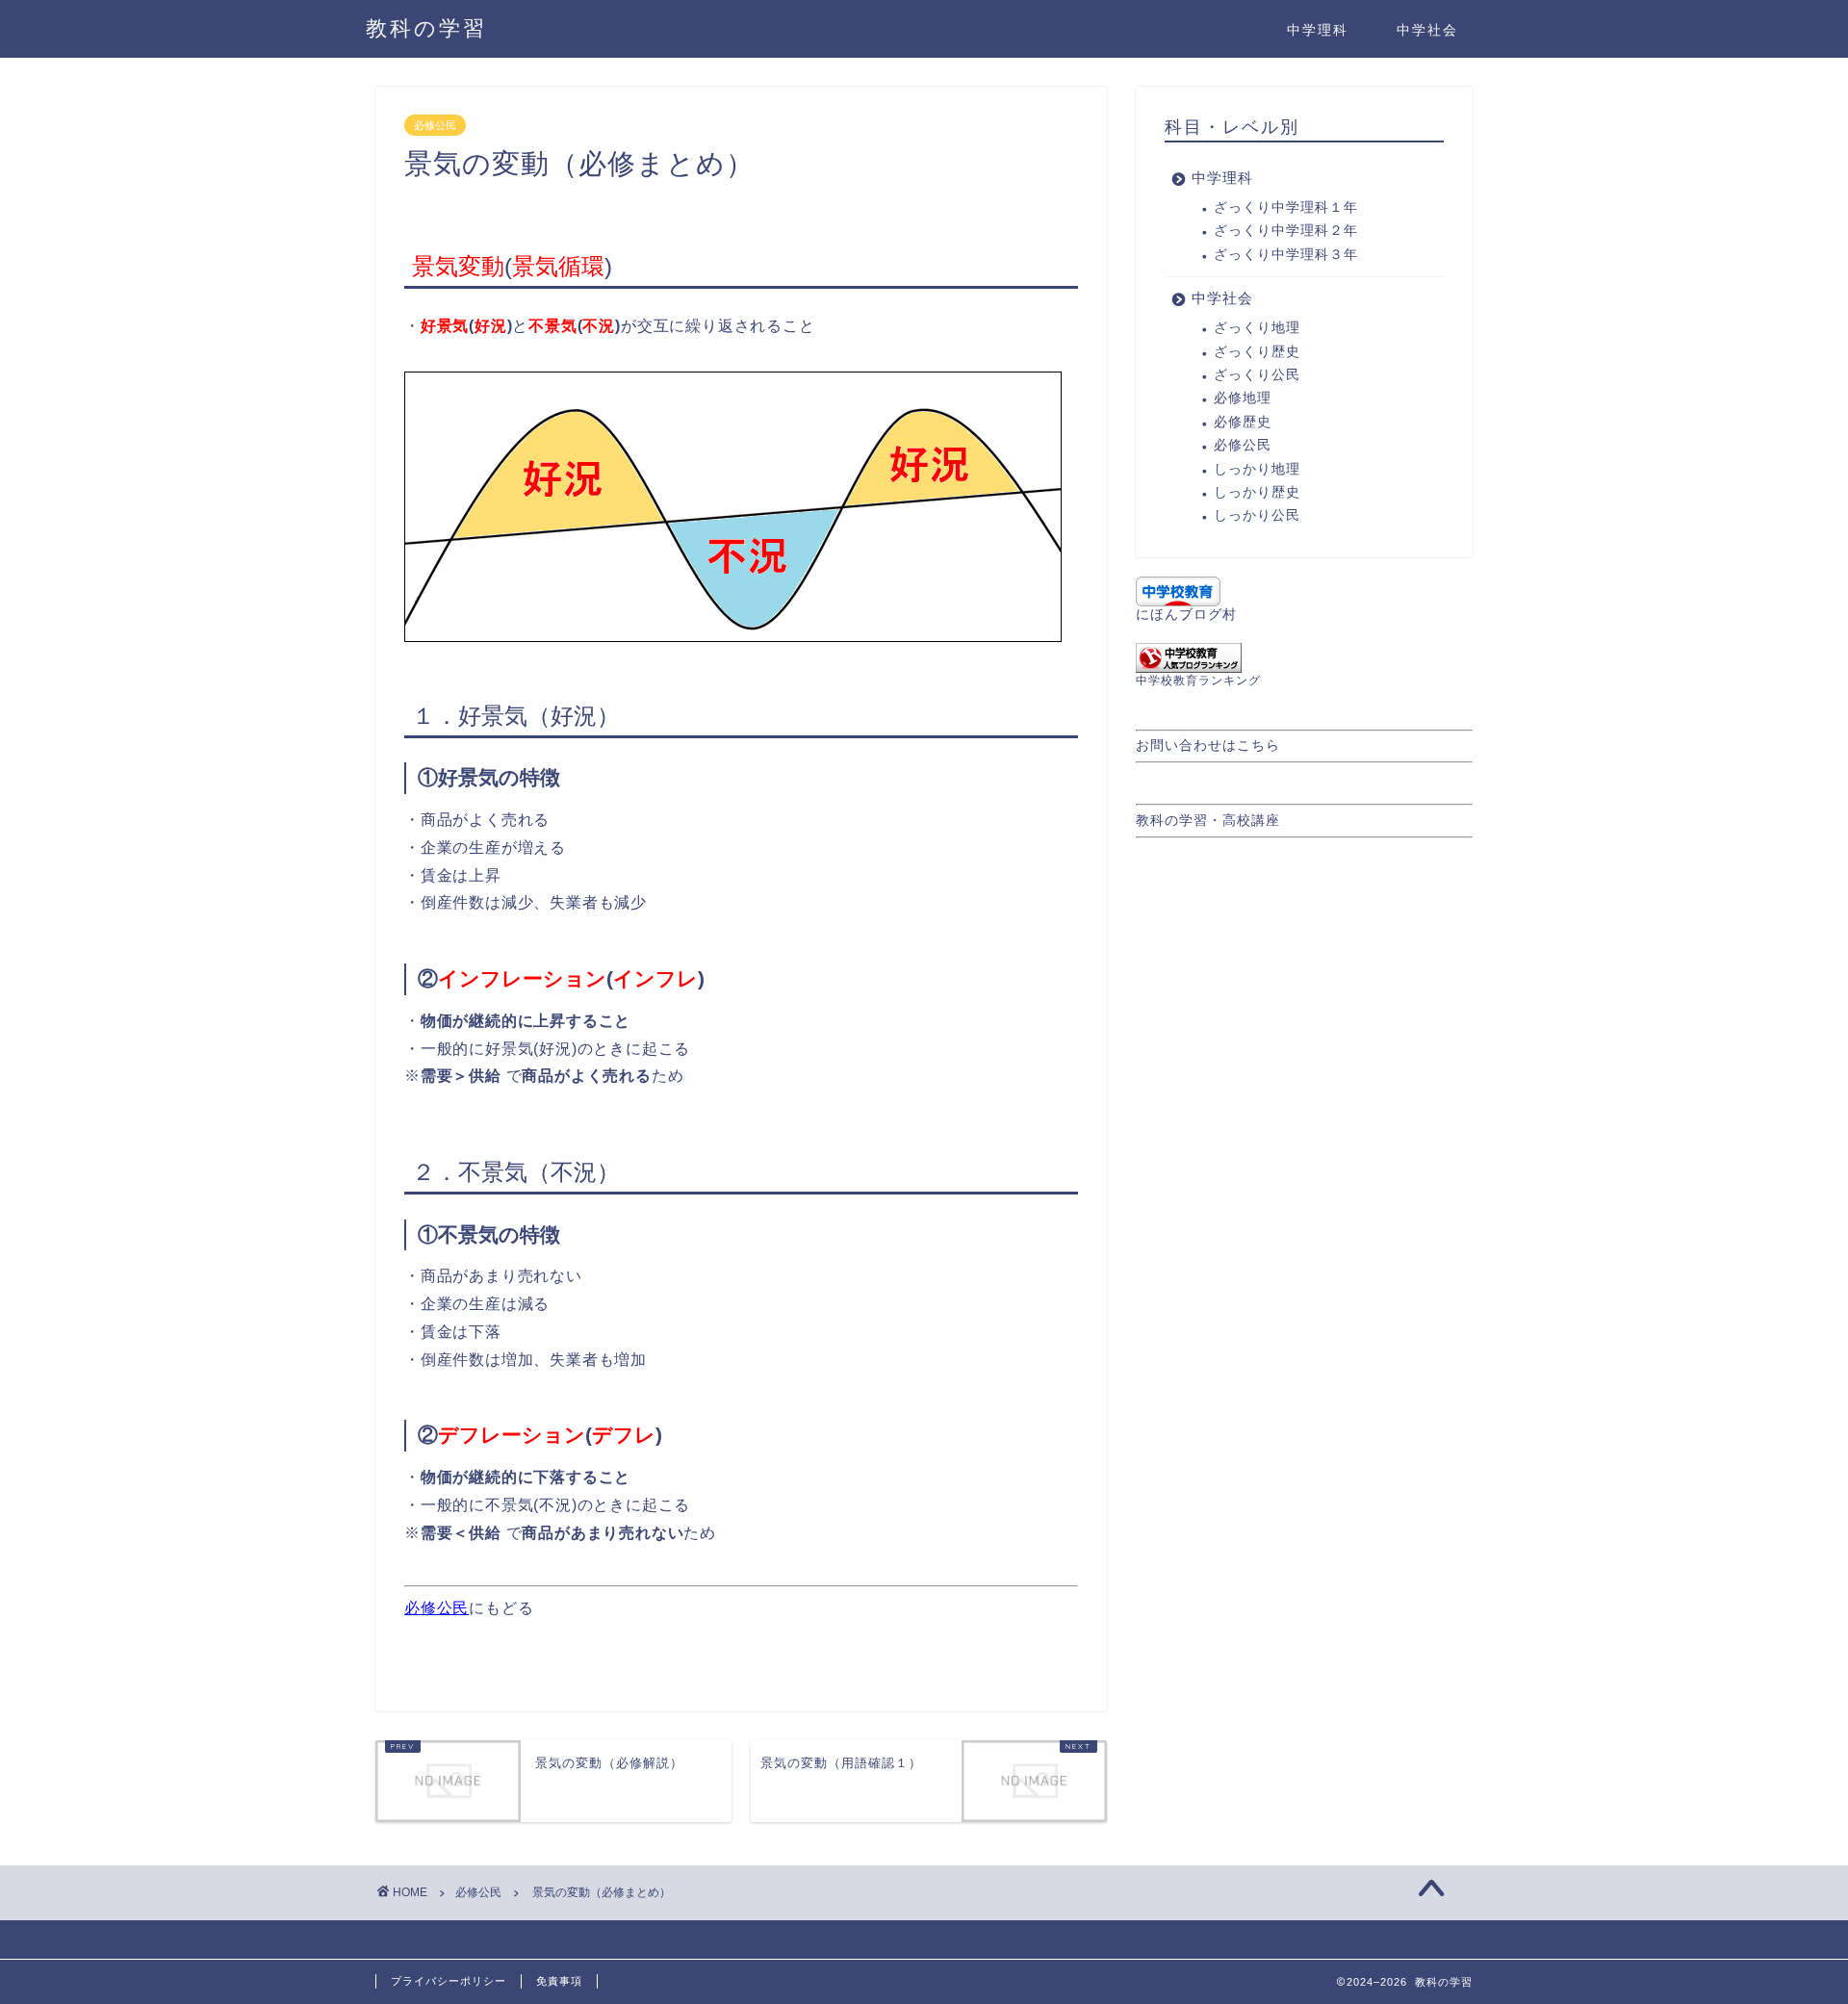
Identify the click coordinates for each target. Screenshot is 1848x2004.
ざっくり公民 (1257, 375)
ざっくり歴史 (1257, 352)
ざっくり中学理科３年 (1286, 255)
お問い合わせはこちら (1208, 745)
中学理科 (1318, 30)
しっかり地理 (1257, 469)
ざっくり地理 (1257, 328)
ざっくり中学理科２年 (1286, 231)
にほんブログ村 (1186, 615)
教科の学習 (426, 27)
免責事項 (559, 1981)
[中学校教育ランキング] (1304, 658)
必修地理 (1243, 398)
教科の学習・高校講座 (1208, 821)
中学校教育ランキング (1198, 681)
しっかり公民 (1257, 515)
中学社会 (1427, 30)
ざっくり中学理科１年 (1286, 207)
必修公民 (435, 125)
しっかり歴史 (1257, 492)
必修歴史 (1243, 422)
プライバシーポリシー (449, 1981)
